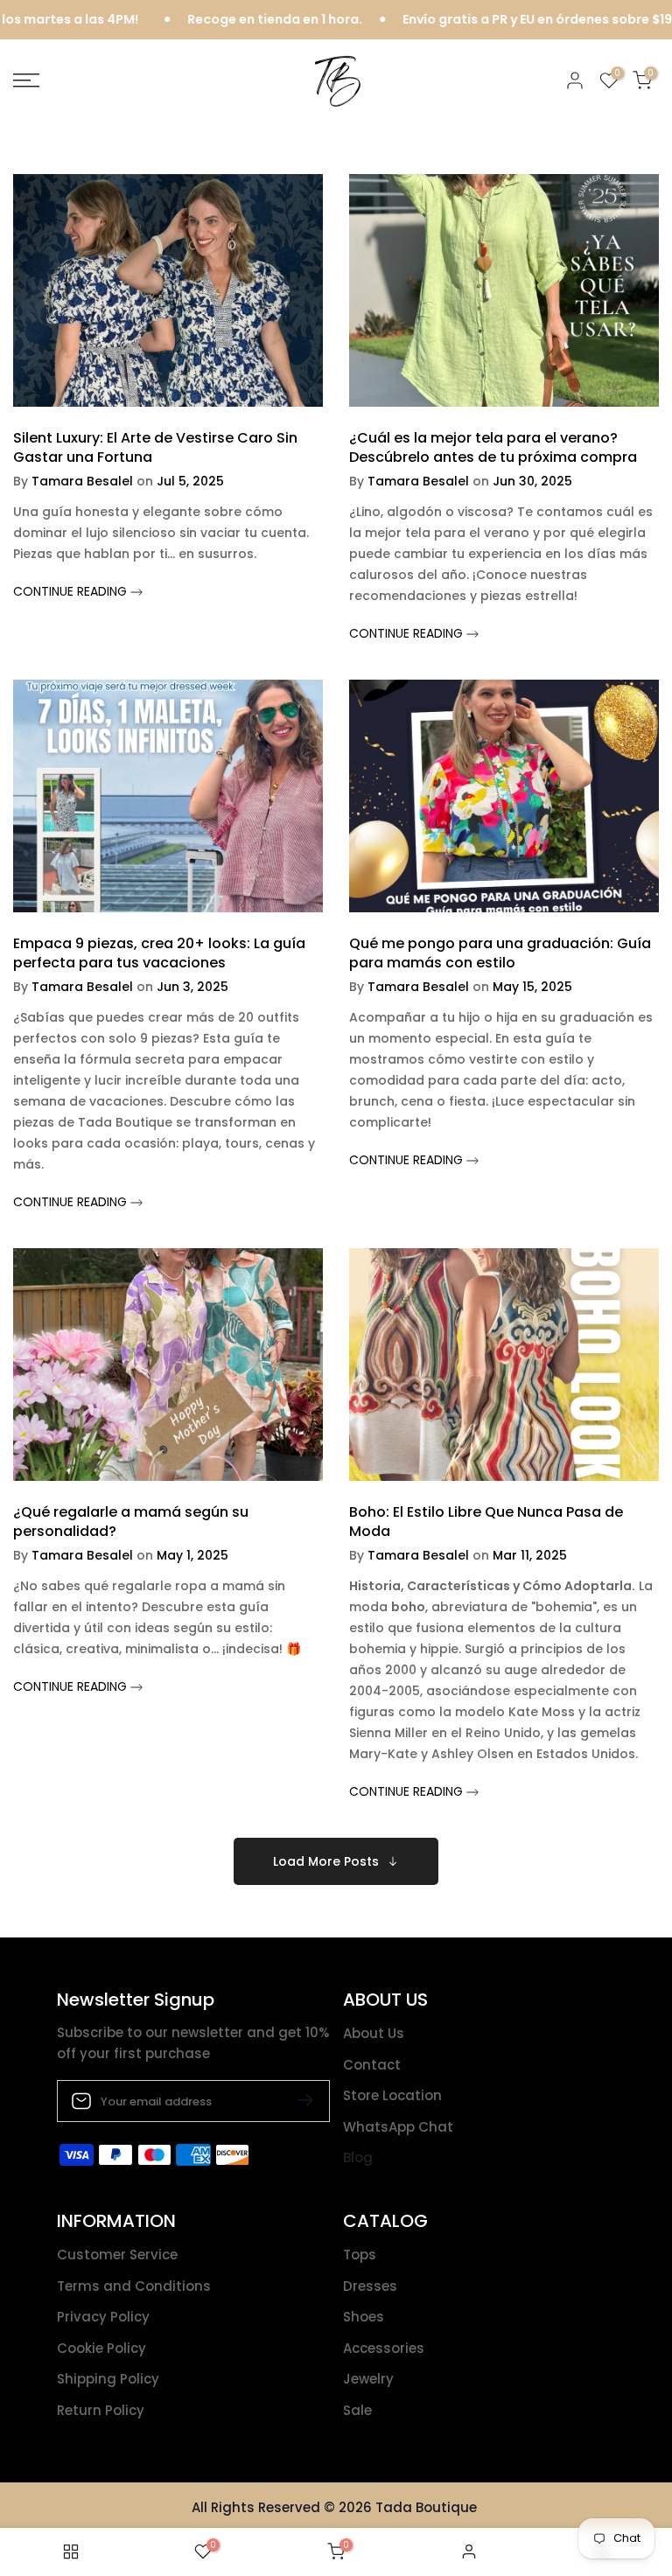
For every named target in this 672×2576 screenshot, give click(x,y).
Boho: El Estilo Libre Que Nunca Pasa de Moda (486, 1522)
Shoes (364, 2317)
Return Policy (101, 2410)
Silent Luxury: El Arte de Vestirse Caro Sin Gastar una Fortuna (155, 447)
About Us (374, 2033)
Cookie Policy (101, 2348)
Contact (372, 2065)
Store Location (392, 2095)
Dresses (370, 2286)
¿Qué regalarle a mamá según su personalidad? (131, 1522)
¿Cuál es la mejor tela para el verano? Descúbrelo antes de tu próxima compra (493, 447)
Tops (360, 2255)
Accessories (384, 2348)
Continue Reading (72, 591)
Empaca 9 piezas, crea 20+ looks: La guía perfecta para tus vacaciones (159, 953)
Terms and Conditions (134, 2286)
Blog (358, 2157)
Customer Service (117, 2255)
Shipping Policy (108, 2379)
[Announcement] (219, 20)
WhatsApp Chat (398, 2127)
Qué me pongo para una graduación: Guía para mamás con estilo (500, 953)
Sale (357, 2410)
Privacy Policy (103, 2317)
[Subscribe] (298, 2100)
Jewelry (368, 2379)
